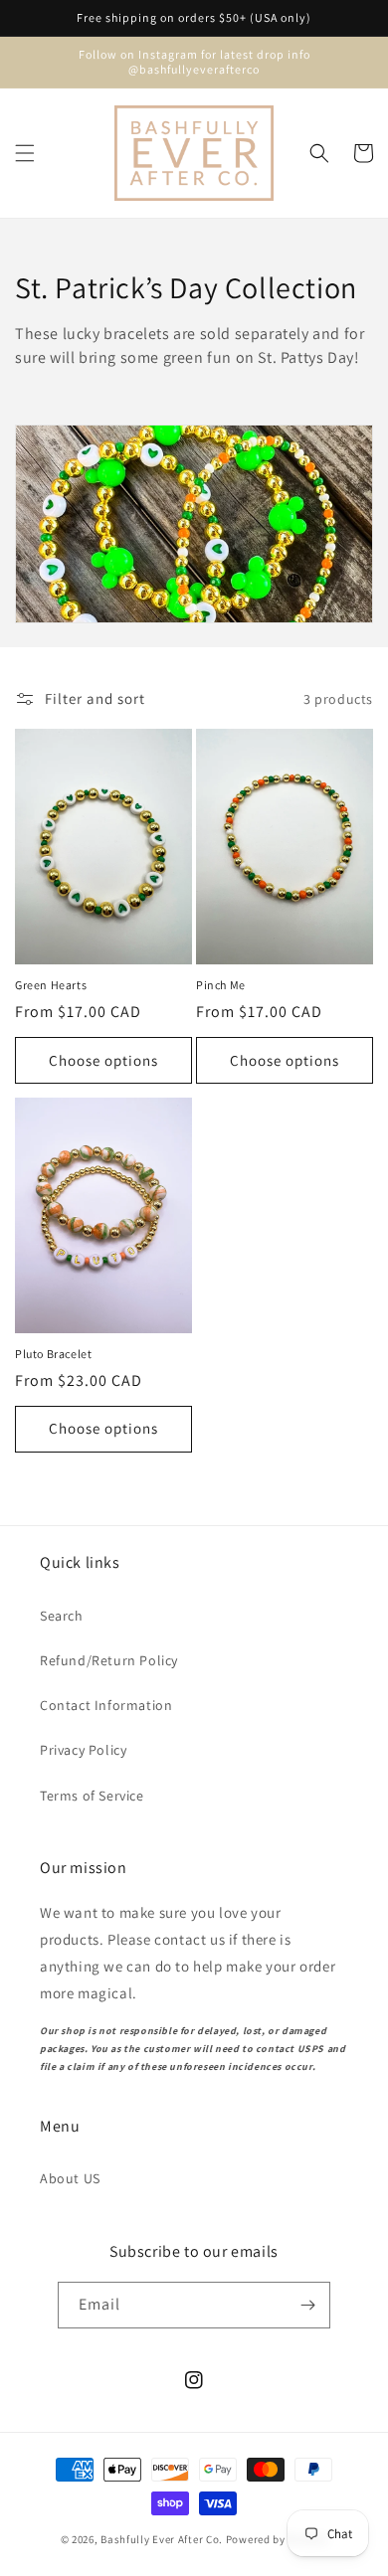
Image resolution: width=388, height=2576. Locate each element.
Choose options (103, 1060)
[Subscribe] (307, 2305)
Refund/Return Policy (109, 1660)
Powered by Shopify (277, 2539)
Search (62, 1616)
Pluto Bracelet (53, 1354)
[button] (25, 153)
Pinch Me (221, 985)
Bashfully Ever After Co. (162, 2539)
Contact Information (106, 1705)
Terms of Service (92, 1796)
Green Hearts (51, 985)
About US (70, 2178)
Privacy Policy (83, 1750)
